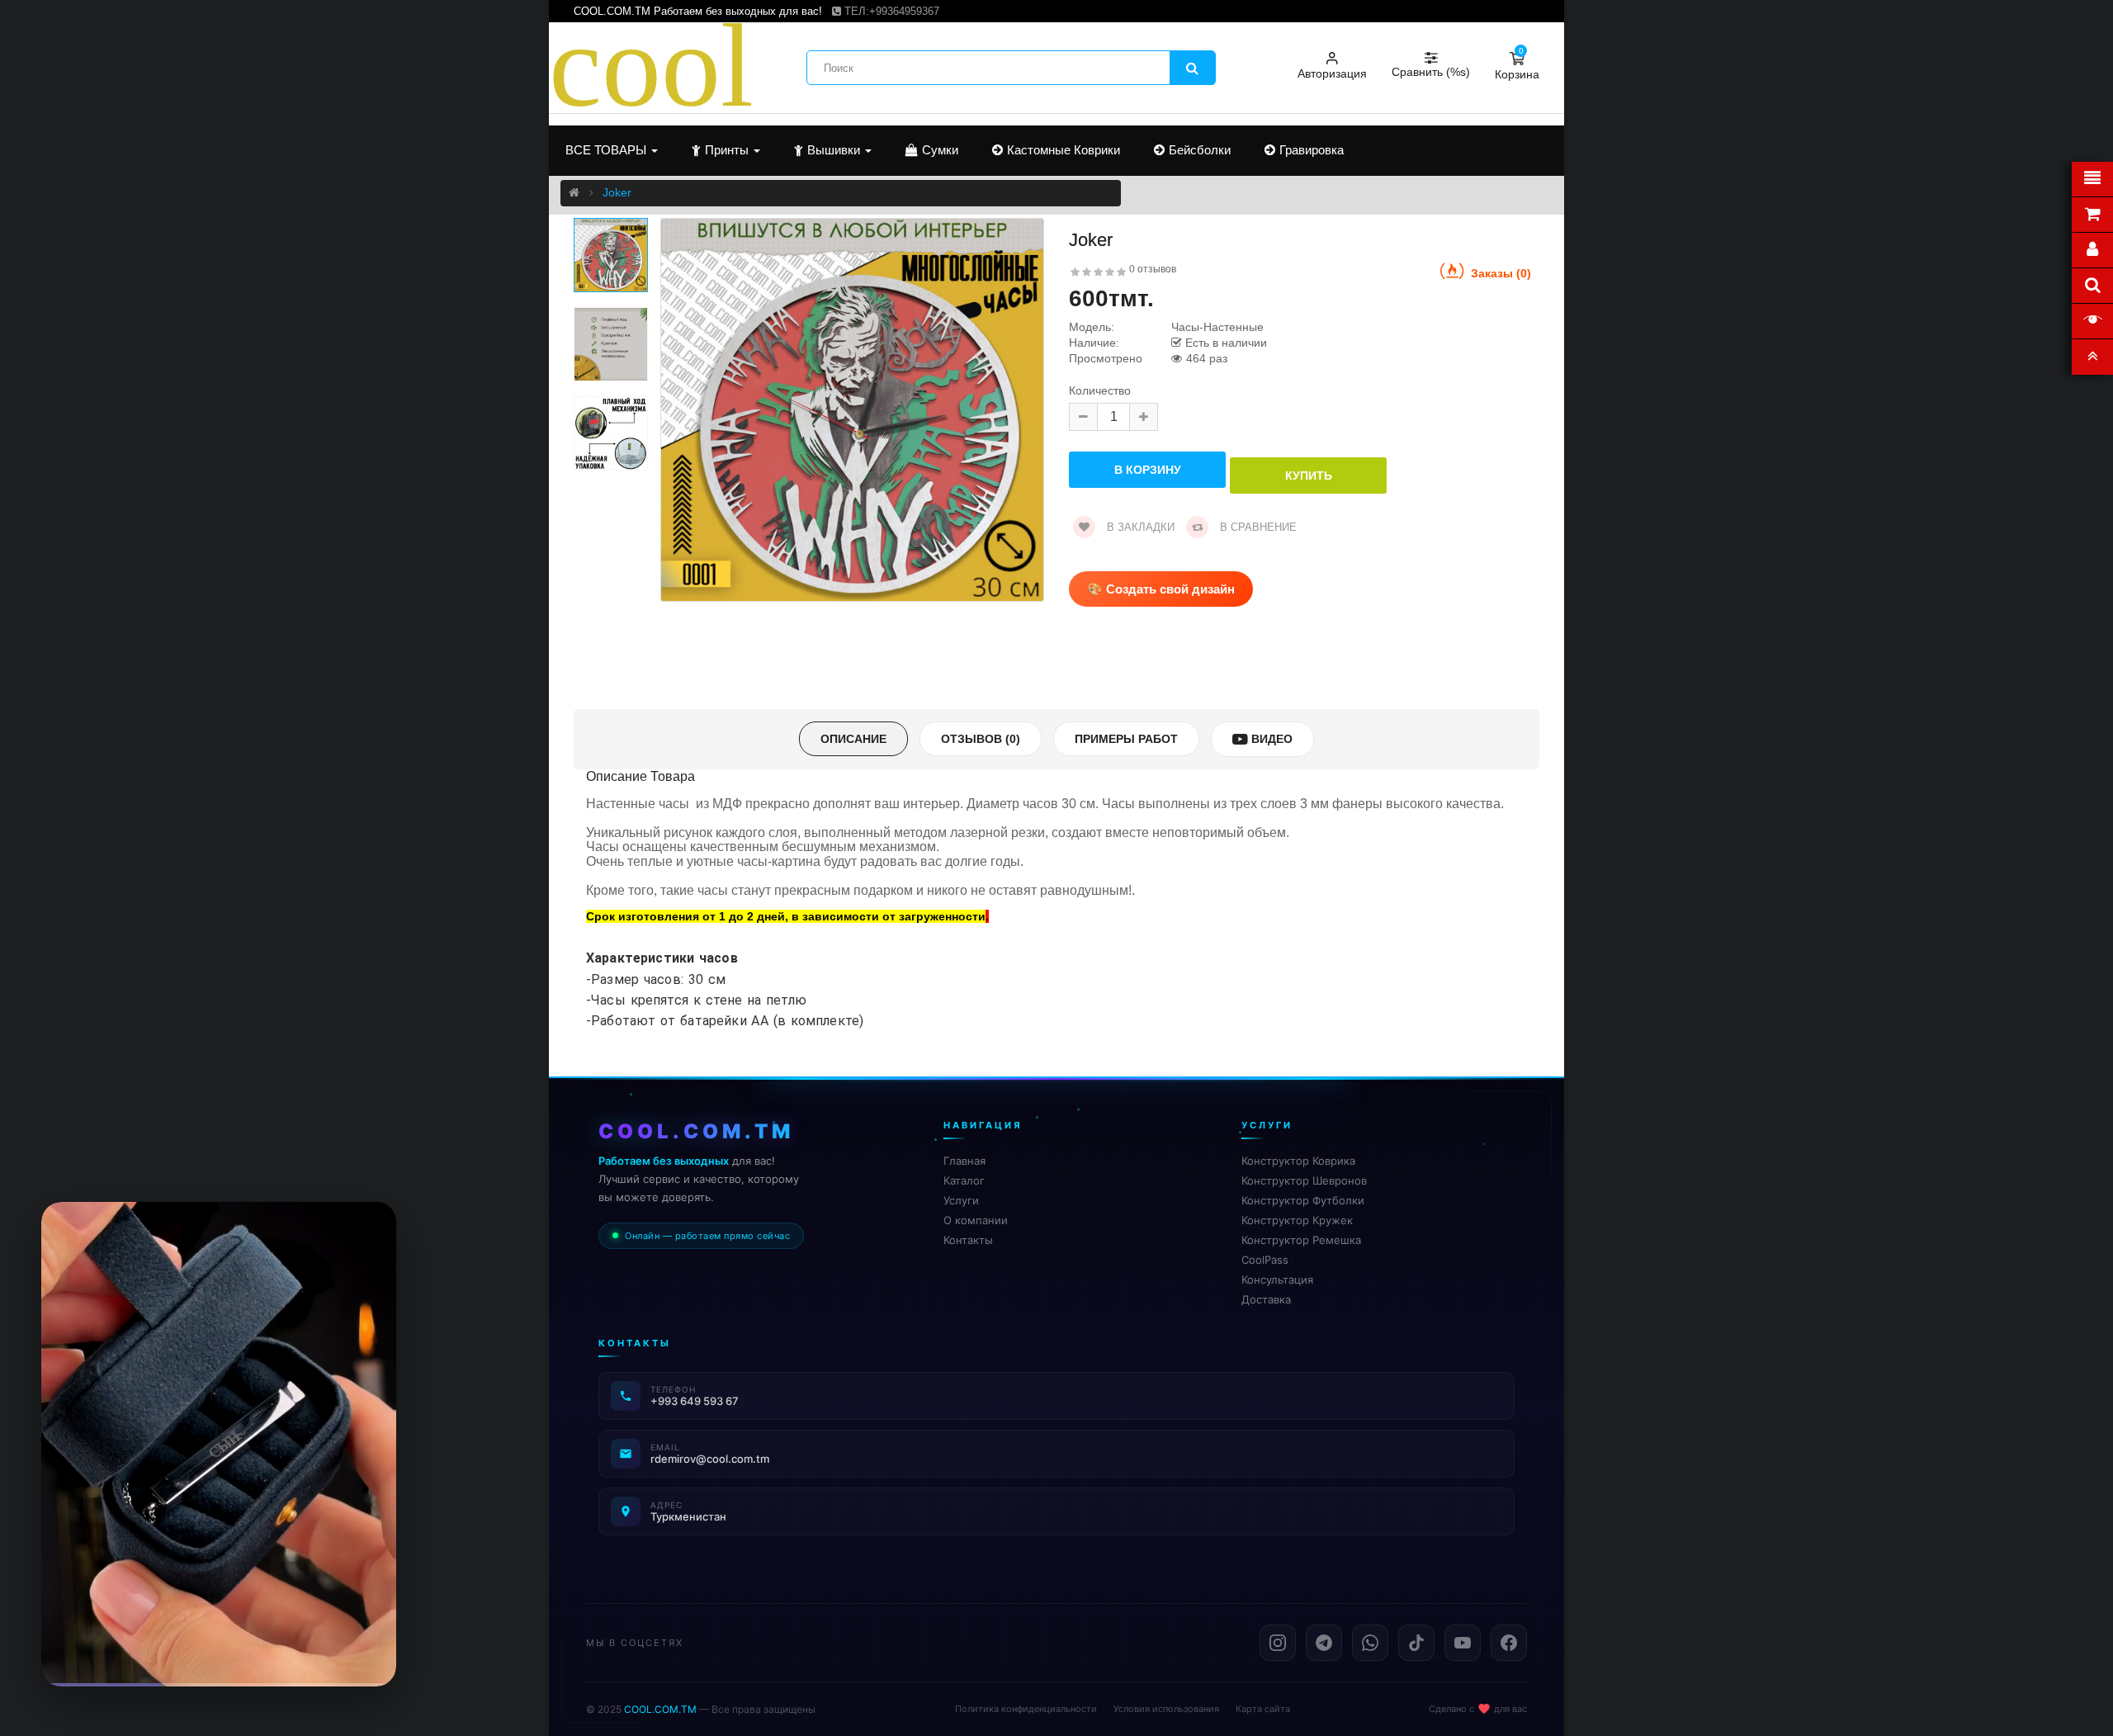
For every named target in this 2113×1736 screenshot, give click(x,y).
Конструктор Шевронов (1304, 1180)
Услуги (961, 1200)
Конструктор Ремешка (1301, 1240)
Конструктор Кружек (1297, 1220)
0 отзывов (1153, 269)
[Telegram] (1324, 1643)
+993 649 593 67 (695, 1401)
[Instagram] (1278, 1643)
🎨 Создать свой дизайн (1161, 589)
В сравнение (1257, 527)
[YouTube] (1463, 1643)
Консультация (1277, 1280)
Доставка (1266, 1299)
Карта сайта (1263, 1709)
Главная (964, 1161)
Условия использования (1166, 1709)
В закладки (1139, 527)
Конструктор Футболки (1303, 1200)
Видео (1270, 739)
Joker (617, 192)
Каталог (964, 1180)
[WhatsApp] (1370, 1643)
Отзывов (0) (981, 739)
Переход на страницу (219, 1649)
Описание (853, 739)
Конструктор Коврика (1298, 1161)
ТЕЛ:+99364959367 (890, 11)
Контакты (968, 1240)
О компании (976, 1220)
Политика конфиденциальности (1026, 1709)
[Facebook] (1509, 1643)
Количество (1100, 391)
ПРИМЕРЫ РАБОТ (1126, 739)
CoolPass (1265, 1260)
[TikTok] (1416, 1643)
